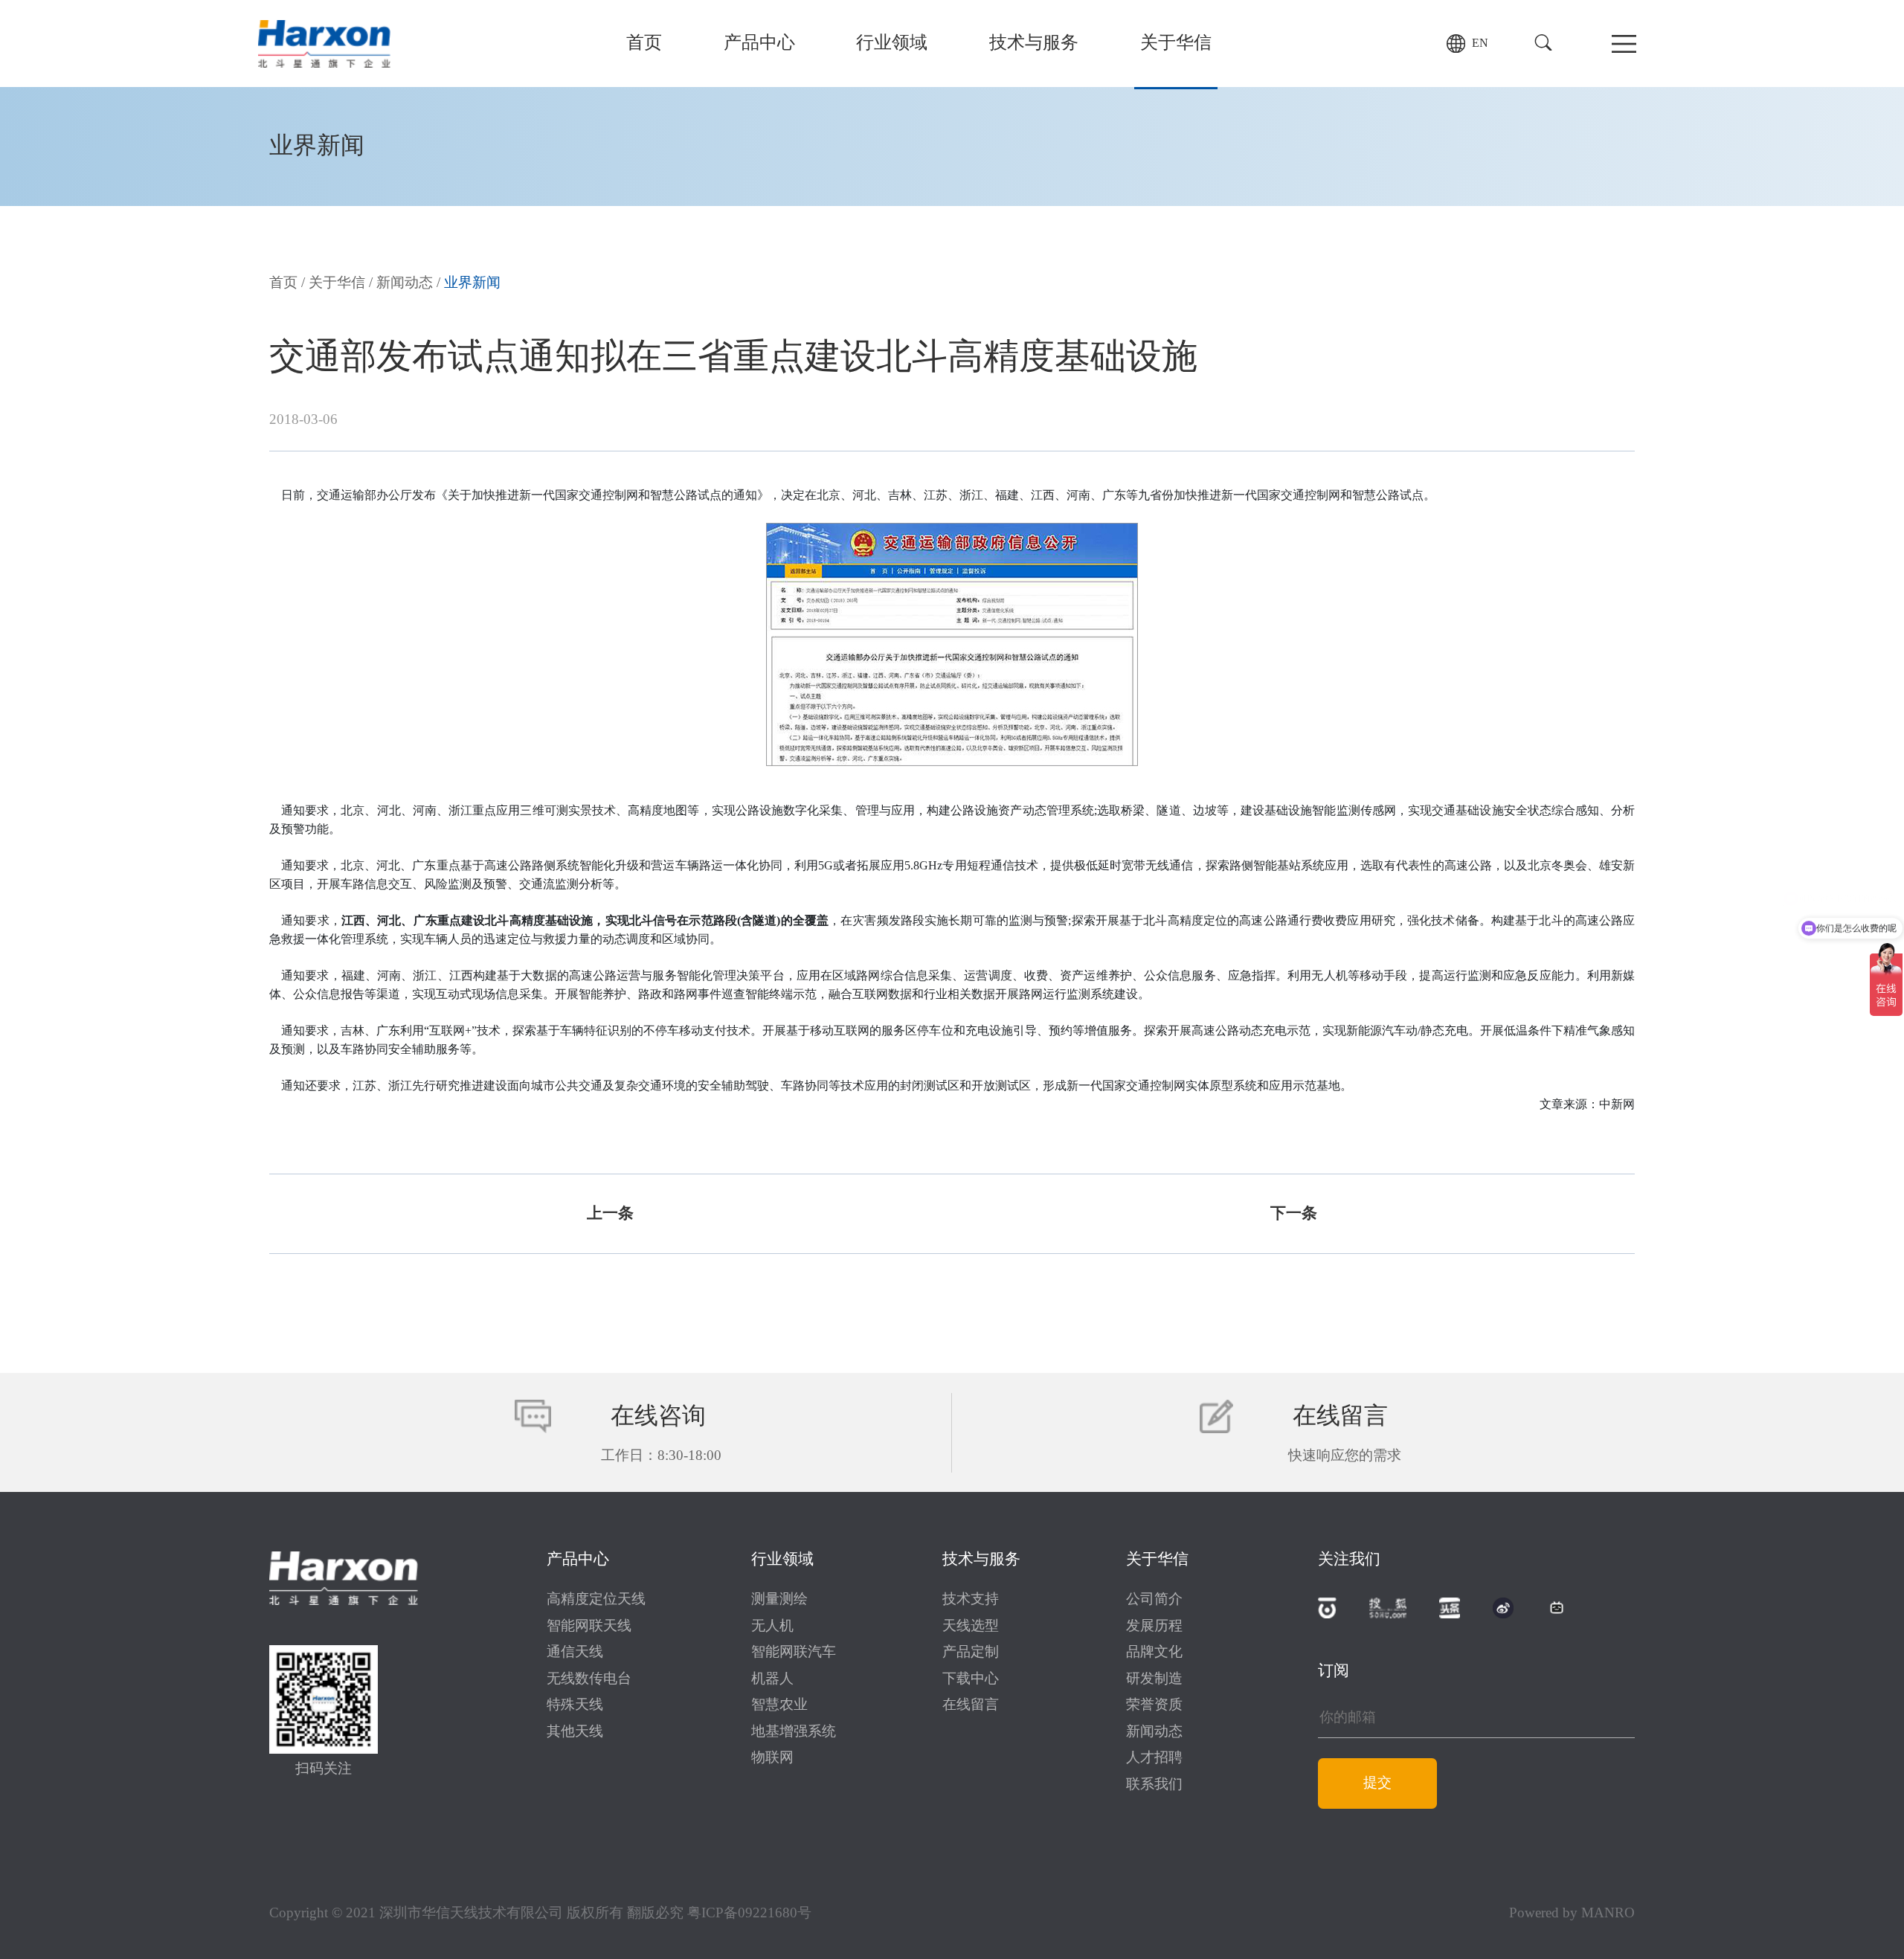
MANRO (1608, 1914)
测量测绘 (779, 1600)
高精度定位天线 (596, 1600)
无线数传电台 (589, 1679)
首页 (644, 44)
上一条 (610, 1214)
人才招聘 (1154, 1758)
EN (1480, 44)
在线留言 (971, 1705)
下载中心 (971, 1679)
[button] (1543, 43)
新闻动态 (405, 283)
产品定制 (971, 1653)
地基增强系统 (794, 1732)
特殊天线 (575, 1705)
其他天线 (575, 1732)
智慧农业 (779, 1705)
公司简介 (1154, 1600)
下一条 (1294, 1214)
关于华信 (1176, 44)
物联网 (772, 1758)
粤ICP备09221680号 (749, 1914)
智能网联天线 (589, 1627)
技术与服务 (1034, 44)
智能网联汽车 (794, 1653)
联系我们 (1154, 1785)
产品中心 (759, 44)
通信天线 (575, 1653)
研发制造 (1154, 1679)
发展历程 (1154, 1627)
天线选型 (971, 1627)
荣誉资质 (1154, 1705)
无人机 (772, 1627)
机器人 (772, 1679)
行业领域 (892, 44)
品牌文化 (1154, 1653)
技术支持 (971, 1600)
